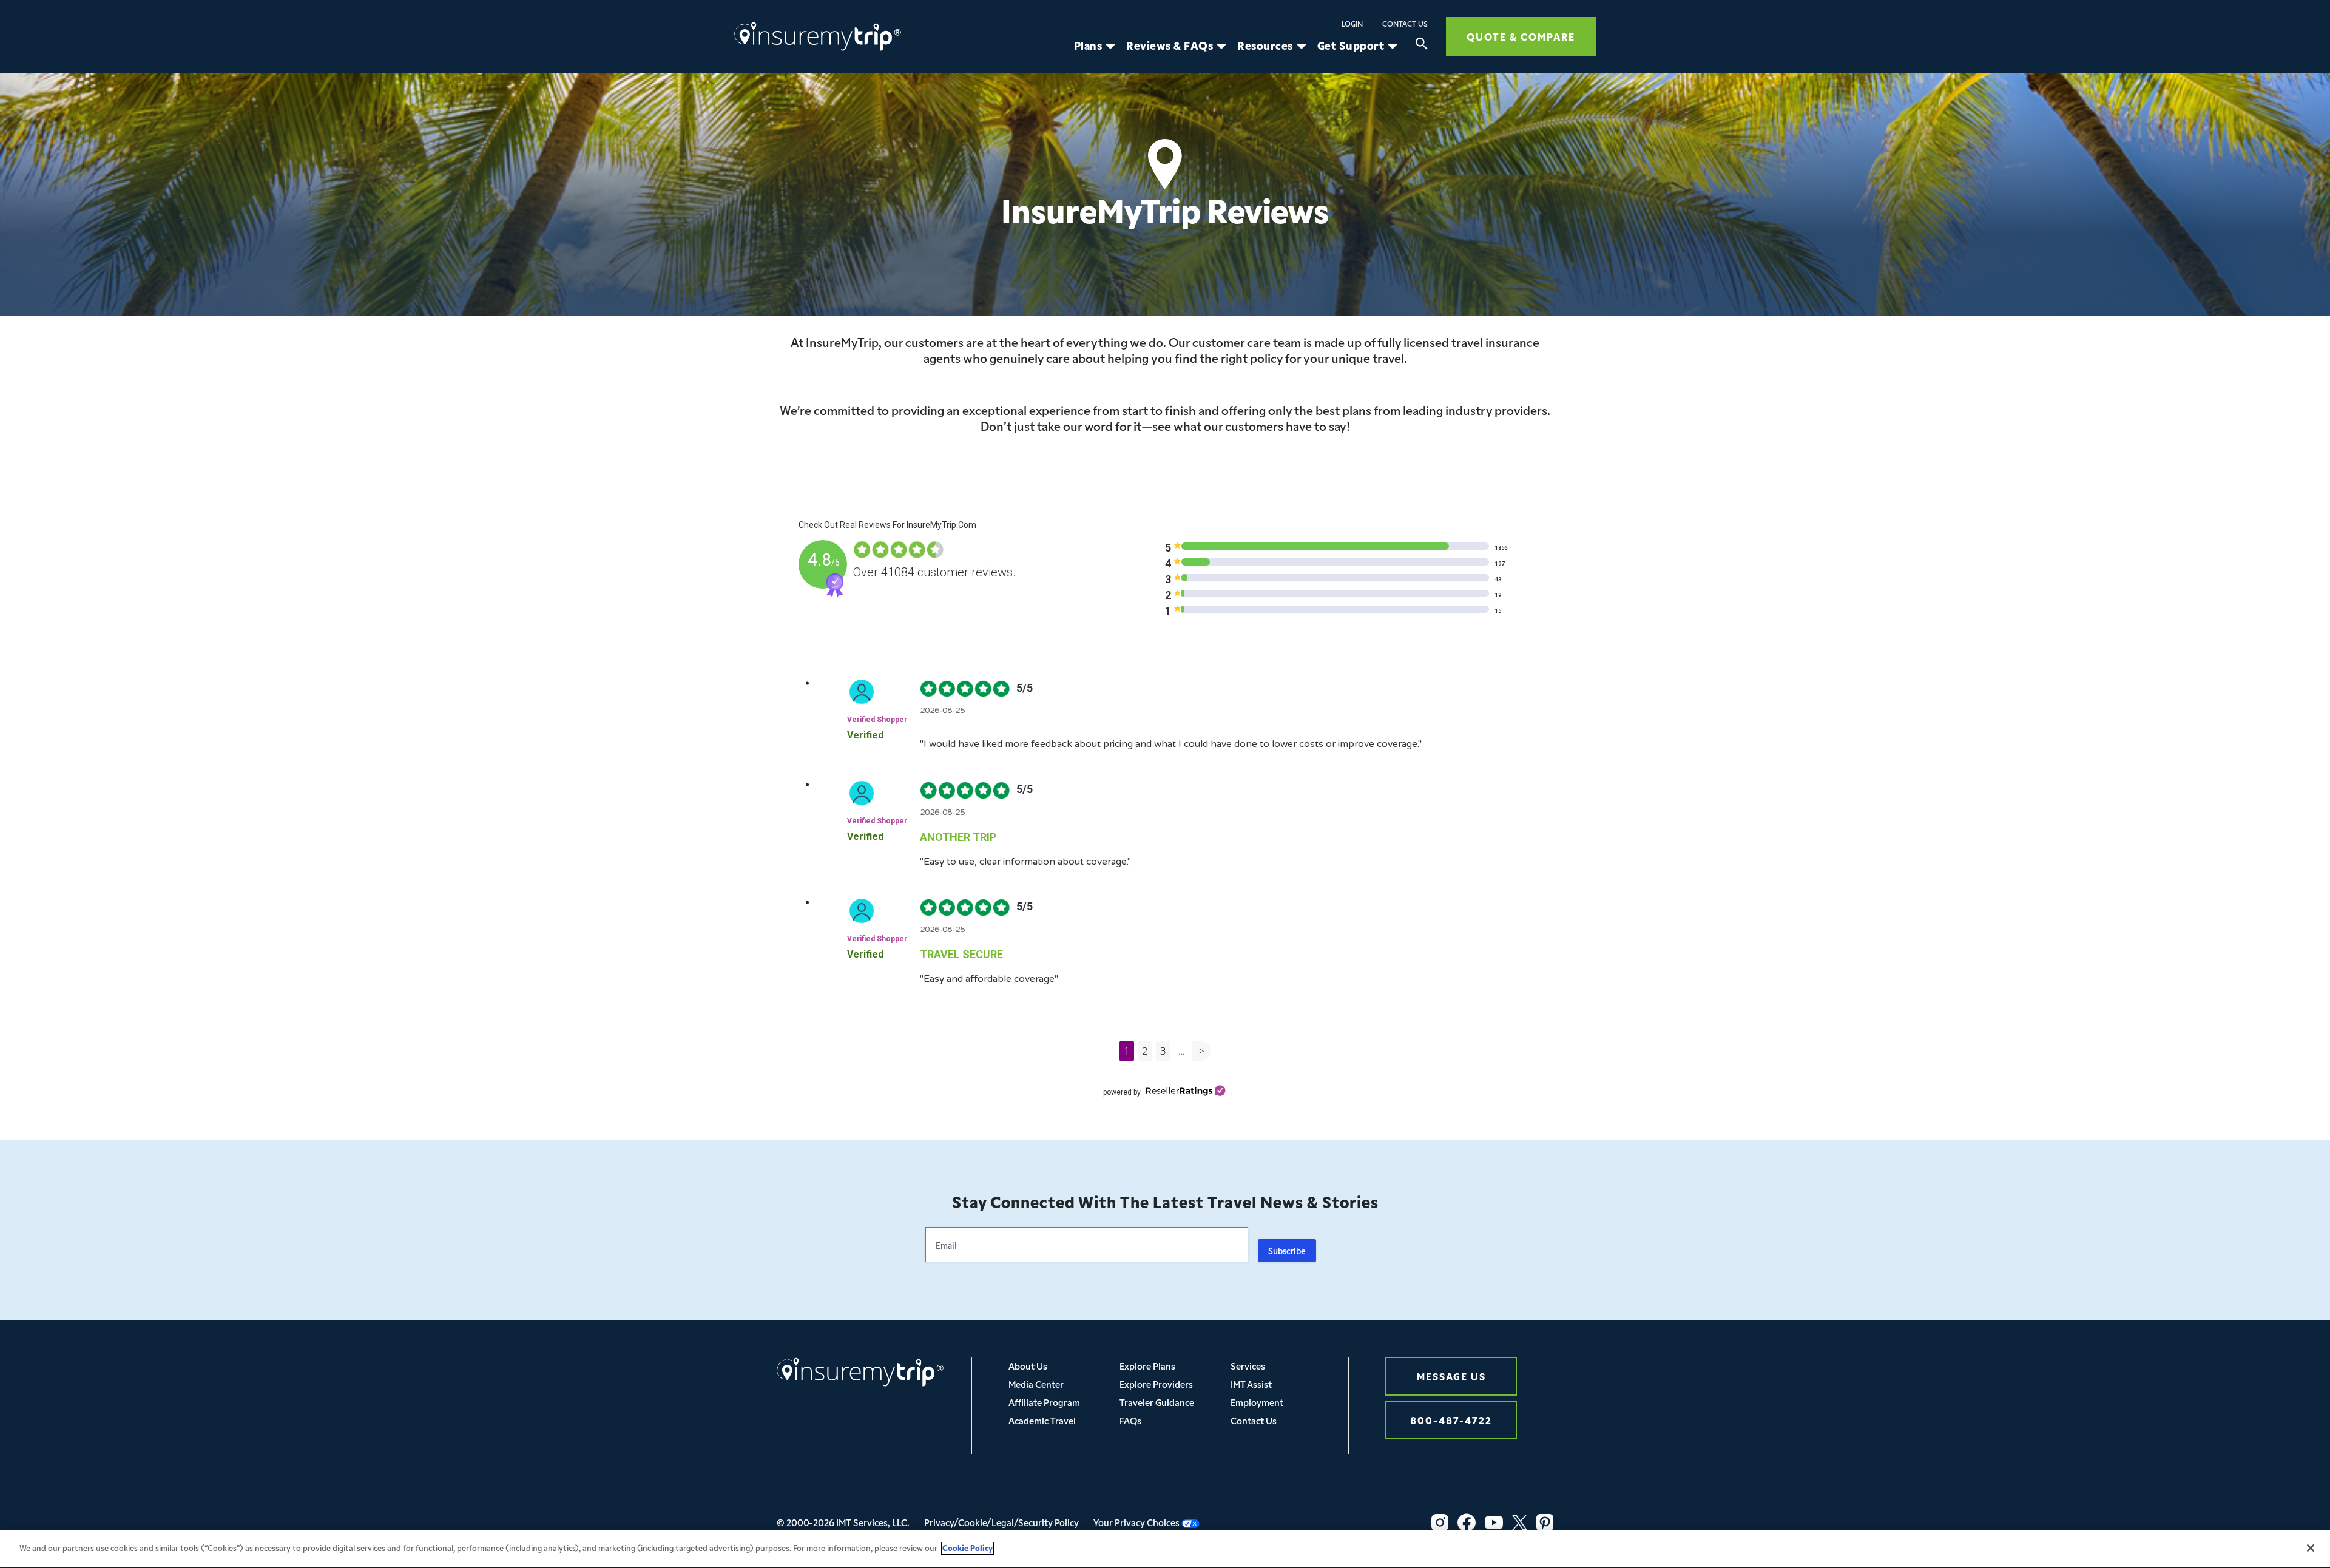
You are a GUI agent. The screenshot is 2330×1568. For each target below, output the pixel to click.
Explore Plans (1147, 1366)
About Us (1028, 1366)
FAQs (1130, 1420)
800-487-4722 (1451, 1420)
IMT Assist (1251, 1384)
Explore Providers (1156, 1384)
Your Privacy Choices (1137, 1522)
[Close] (2311, 1548)
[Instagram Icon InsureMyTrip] (1440, 1522)
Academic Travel (1042, 1420)
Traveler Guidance (1157, 1402)
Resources (1265, 46)
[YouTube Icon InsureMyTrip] (1494, 1522)
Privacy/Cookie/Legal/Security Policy (1001, 1522)
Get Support (1351, 46)
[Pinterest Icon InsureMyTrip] (1545, 1522)
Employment (1257, 1402)
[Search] (1422, 46)
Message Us (1451, 1376)
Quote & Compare (1521, 36)
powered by (1122, 1092)
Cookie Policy (967, 1548)
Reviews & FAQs (1170, 46)
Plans (1088, 46)
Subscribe (1287, 1251)
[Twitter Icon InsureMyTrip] (1520, 1522)
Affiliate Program (1044, 1402)
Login (1352, 24)
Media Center (1036, 1384)
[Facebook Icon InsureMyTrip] (1467, 1522)
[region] (1165, 1549)
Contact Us (1405, 24)
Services (1248, 1366)
